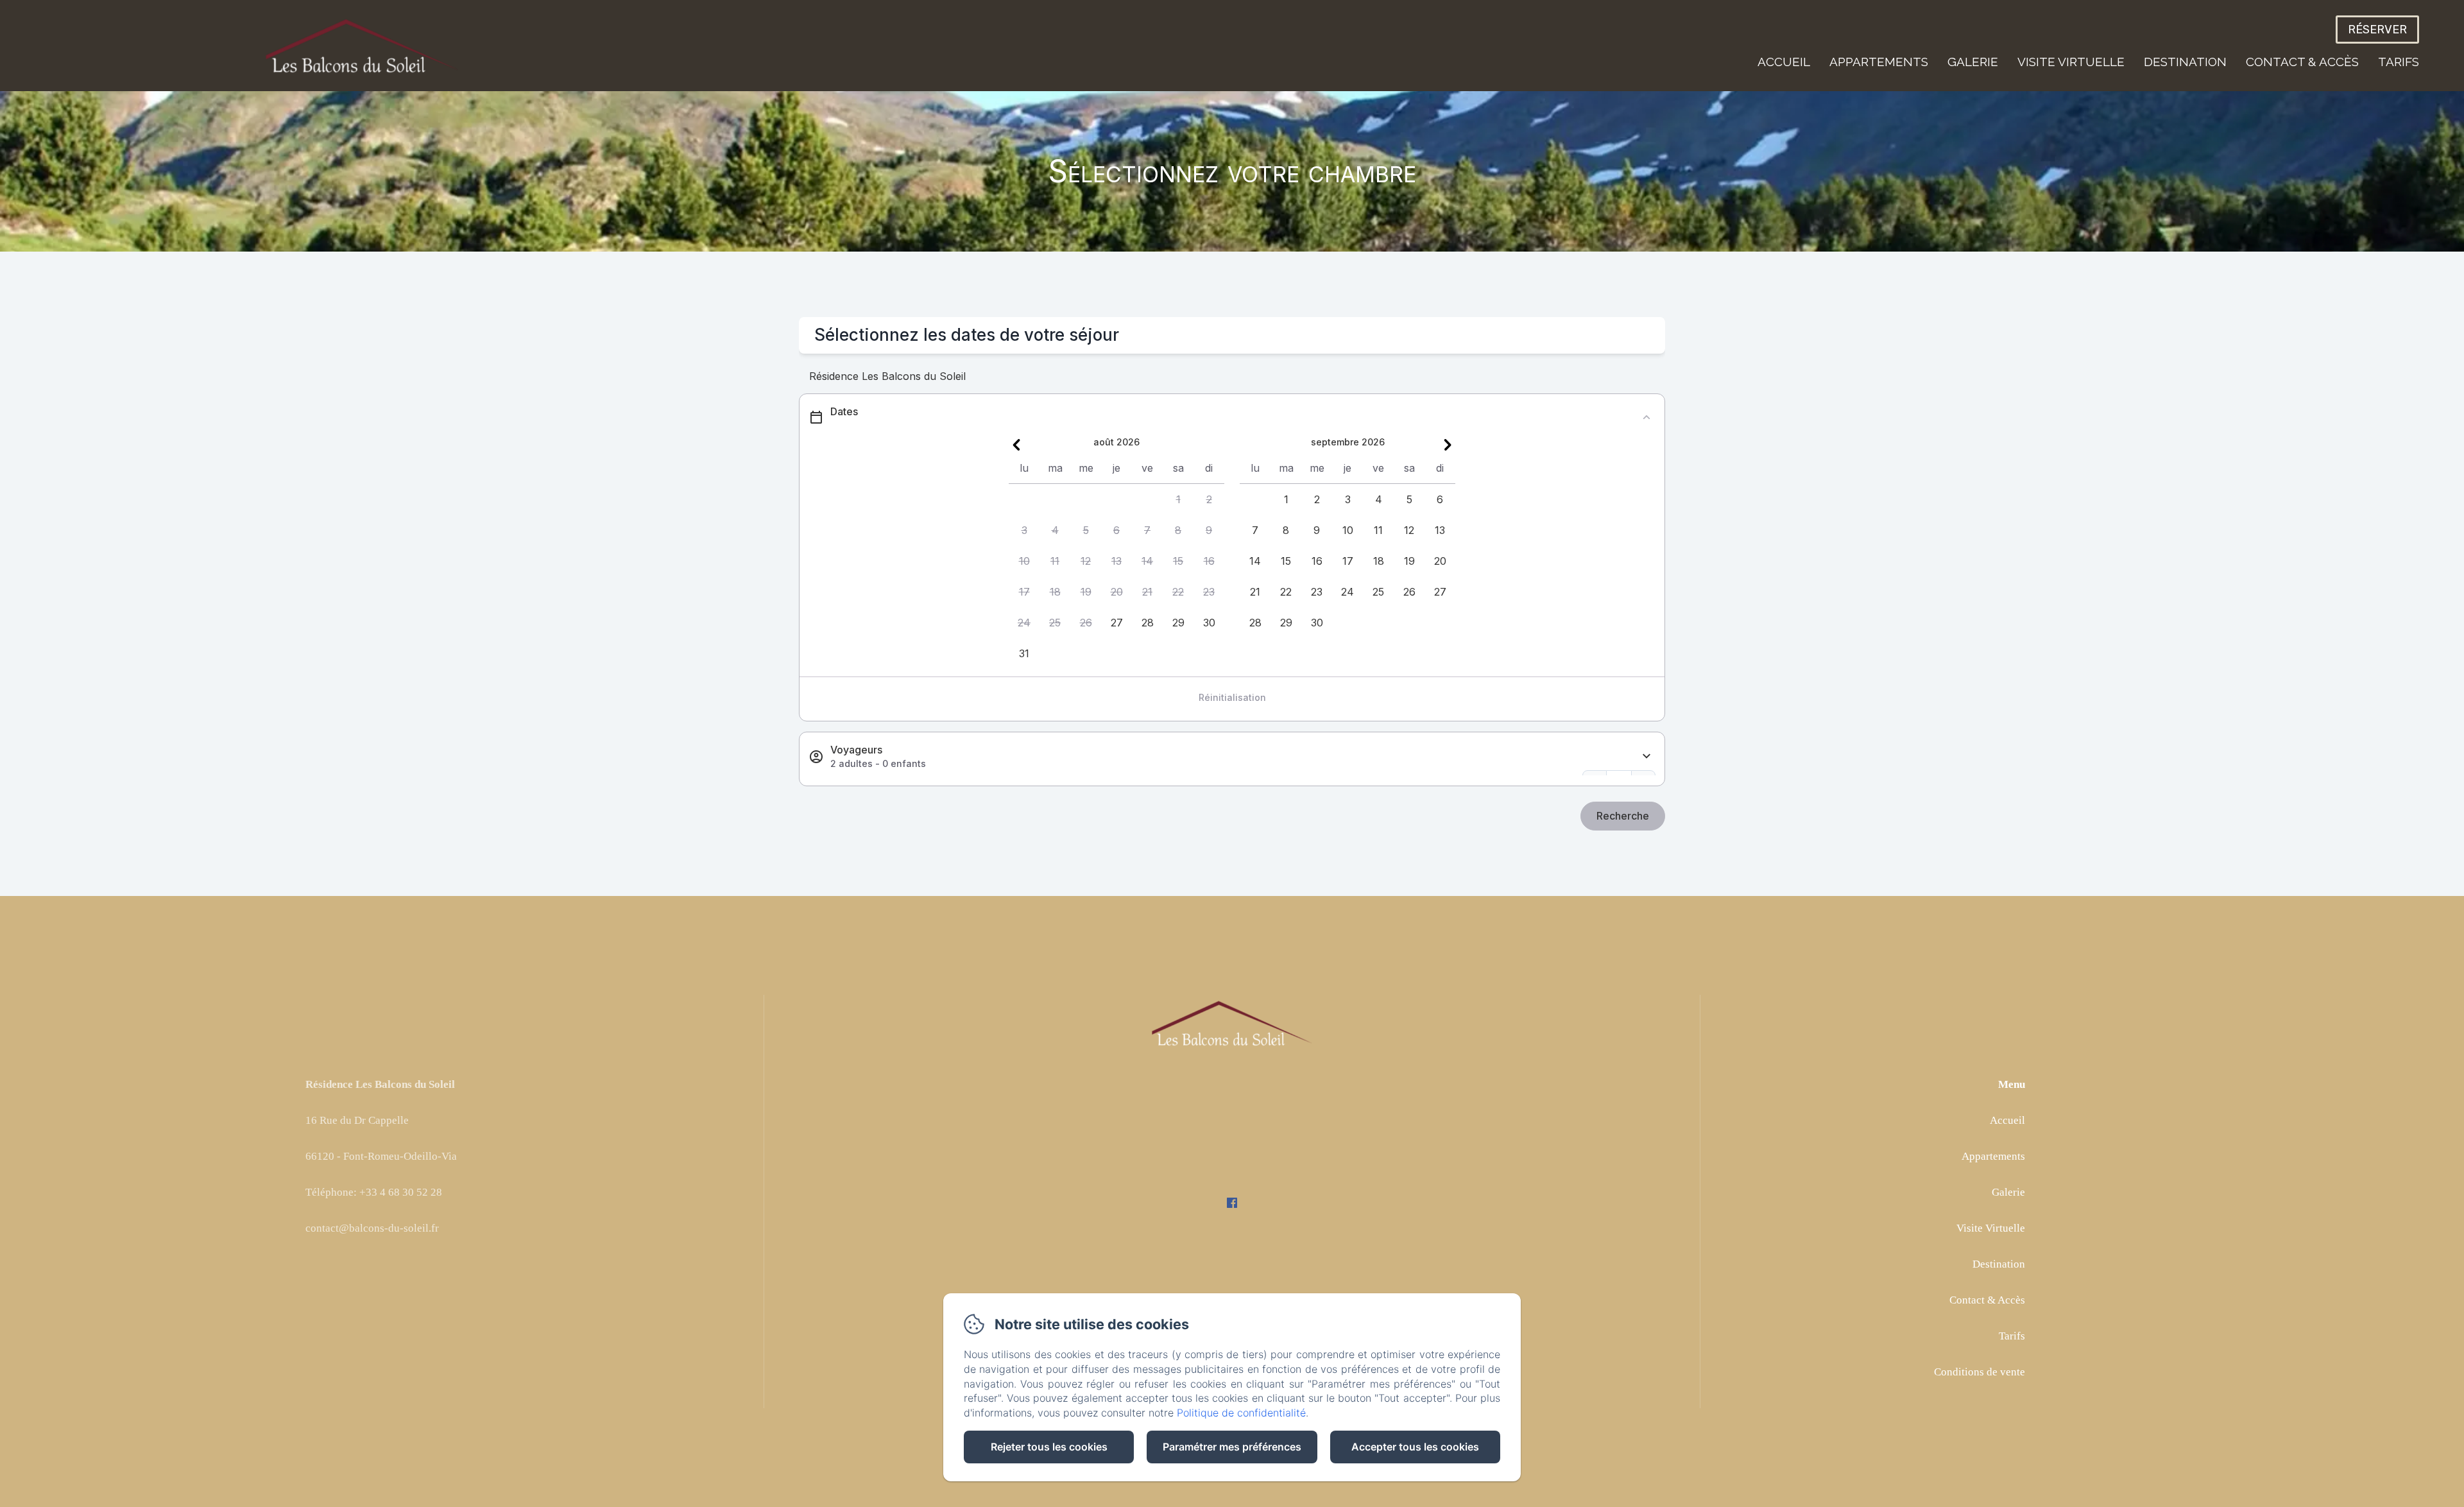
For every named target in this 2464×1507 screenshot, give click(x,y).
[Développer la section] (1647, 756)
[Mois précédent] (1016, 445)
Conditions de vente (1980, 1372)
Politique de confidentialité (1241, 1413)
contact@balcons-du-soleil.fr (372, 1228)
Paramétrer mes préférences (1232, 1447)
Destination (2185, 62)
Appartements (1879, 62)
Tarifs (2399, 62)
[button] (1178, 499)
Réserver (2377, 30)
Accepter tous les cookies (1415, 1447)
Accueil (1784, 62)
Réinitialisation (1232, 697)
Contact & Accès (2302, 62)
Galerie (1973, 62)
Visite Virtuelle (2071, 62)
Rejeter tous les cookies (1049, 1447)
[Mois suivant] (1448, 445)
